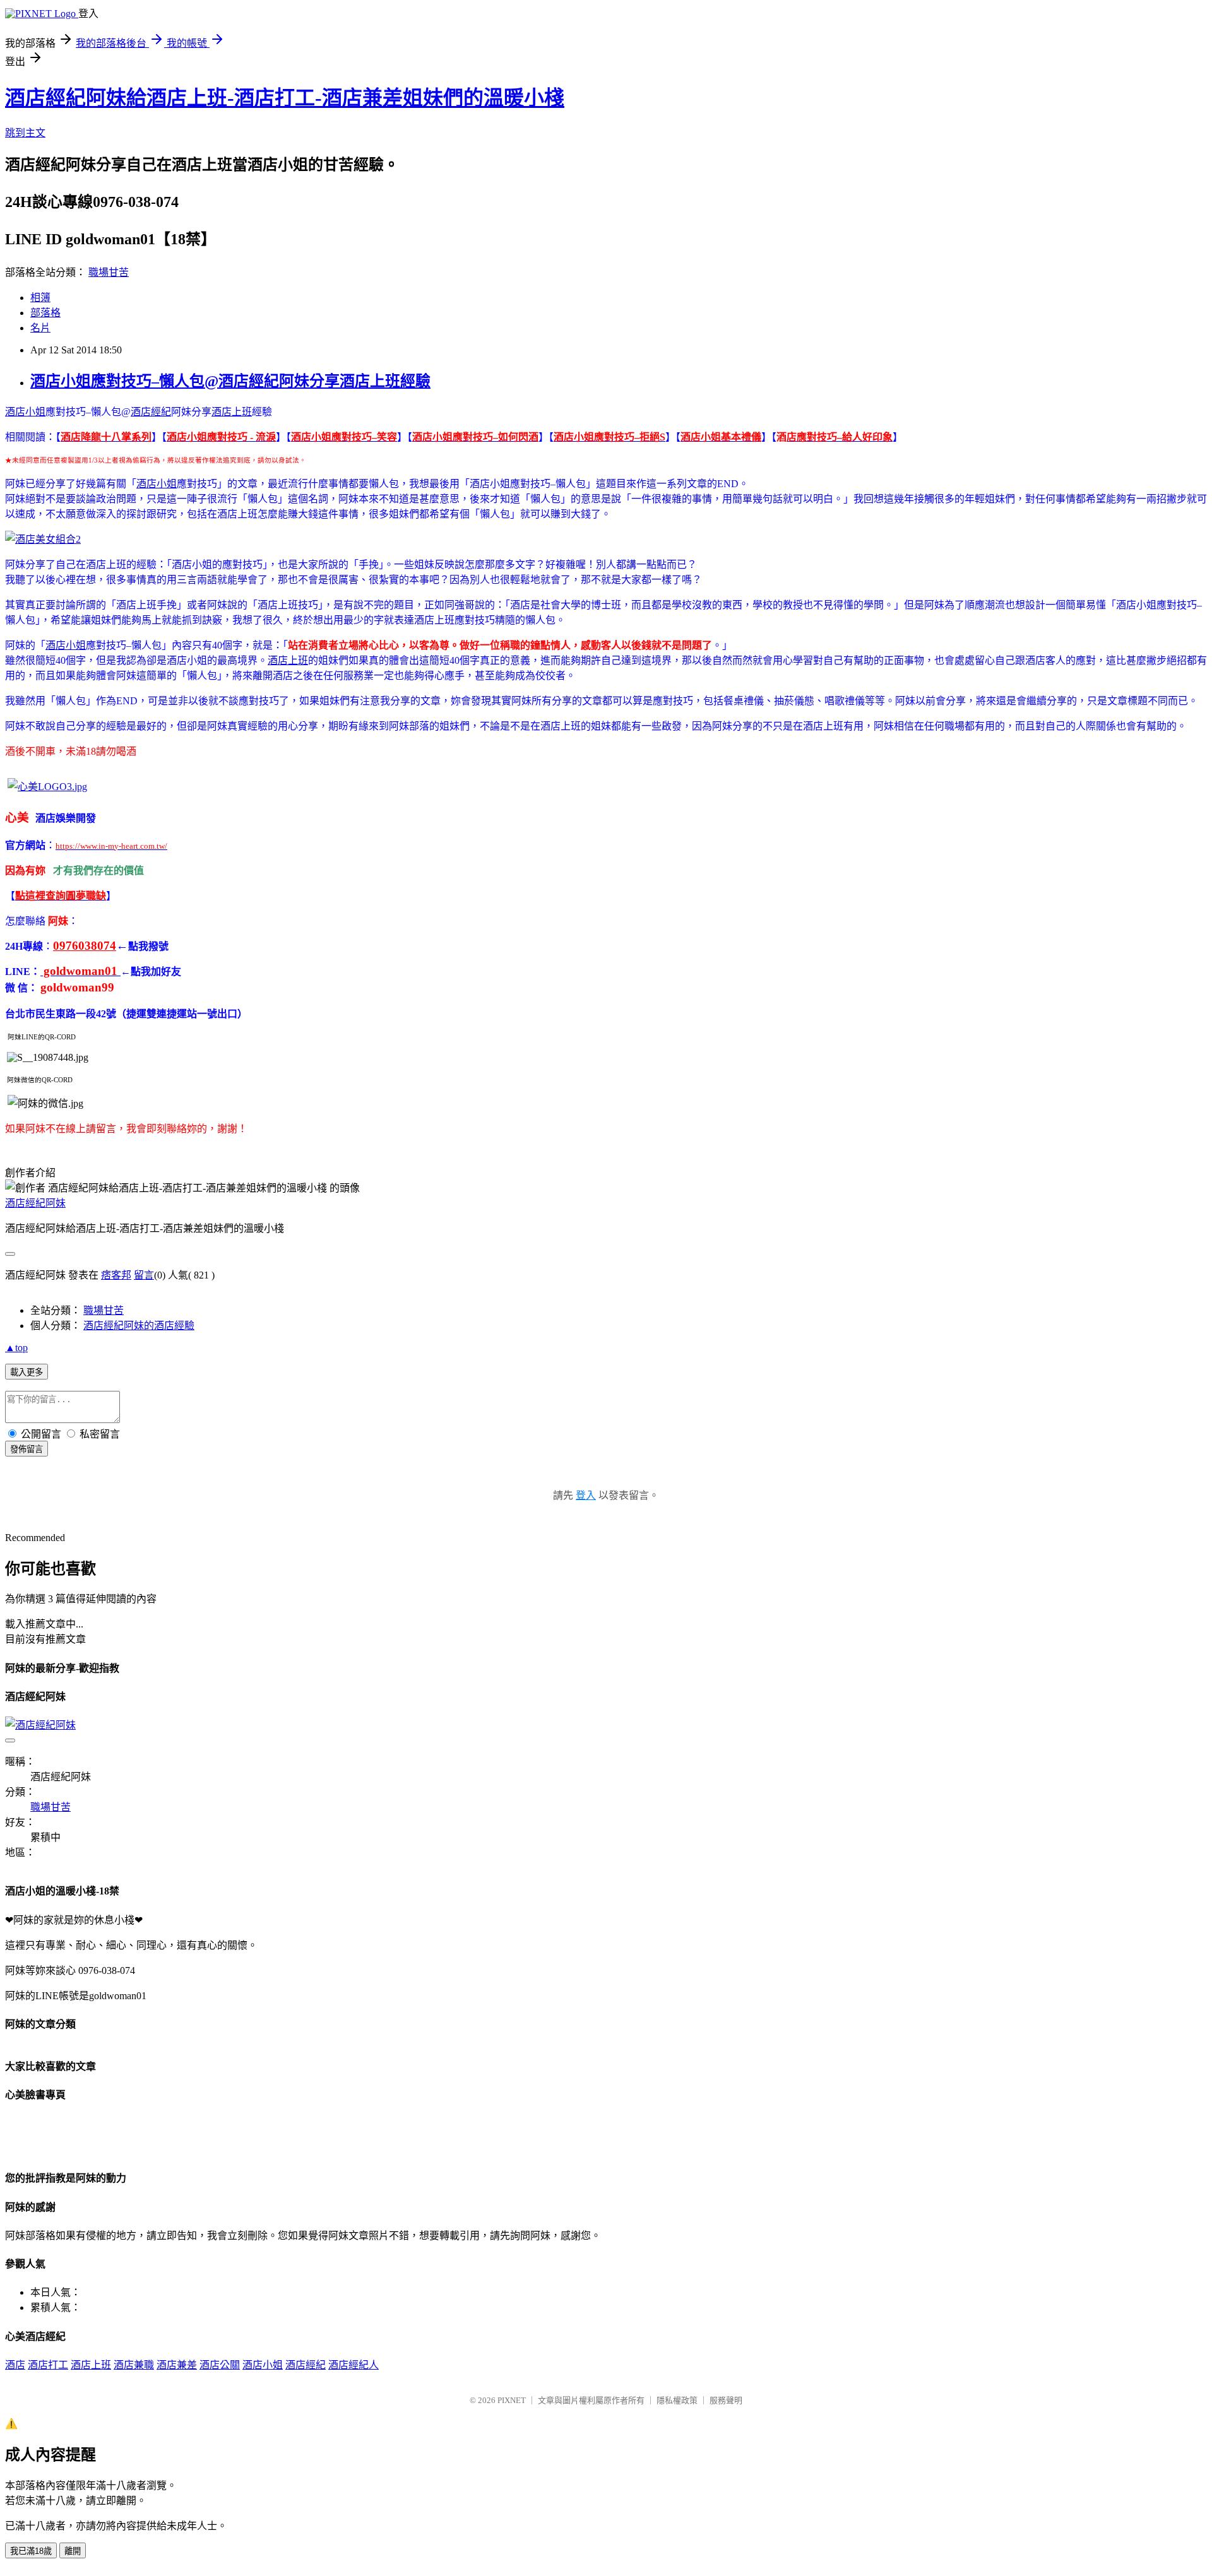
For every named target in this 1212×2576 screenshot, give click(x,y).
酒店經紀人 (353, 2365)
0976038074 (85, 946)
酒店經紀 (151, 412)
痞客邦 (116, 1275)
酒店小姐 (25, 412)
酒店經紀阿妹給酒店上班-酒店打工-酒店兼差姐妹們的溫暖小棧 (285, 98)
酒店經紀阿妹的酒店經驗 (139, 1326)
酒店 (15, 2365)
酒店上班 (232, 412)
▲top (16, 1348)
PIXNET (512, 2400)
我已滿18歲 (31, 2551)
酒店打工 (48, 2365)
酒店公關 (220, 2365)
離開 (73, 2551)
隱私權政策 (677, 2400)
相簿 (40, 298)
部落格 (45, 313)
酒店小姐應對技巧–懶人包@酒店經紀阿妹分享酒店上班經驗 (230, 381)
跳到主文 (25, 133)
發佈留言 (27, 1449)
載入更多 (27, 1372)
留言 (144, 1275)
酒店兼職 (134, 2365)
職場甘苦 (109, 272)
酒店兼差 (177, 2365)
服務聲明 (726, 2400)
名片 (40, 328)
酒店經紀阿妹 (35, 1203)
